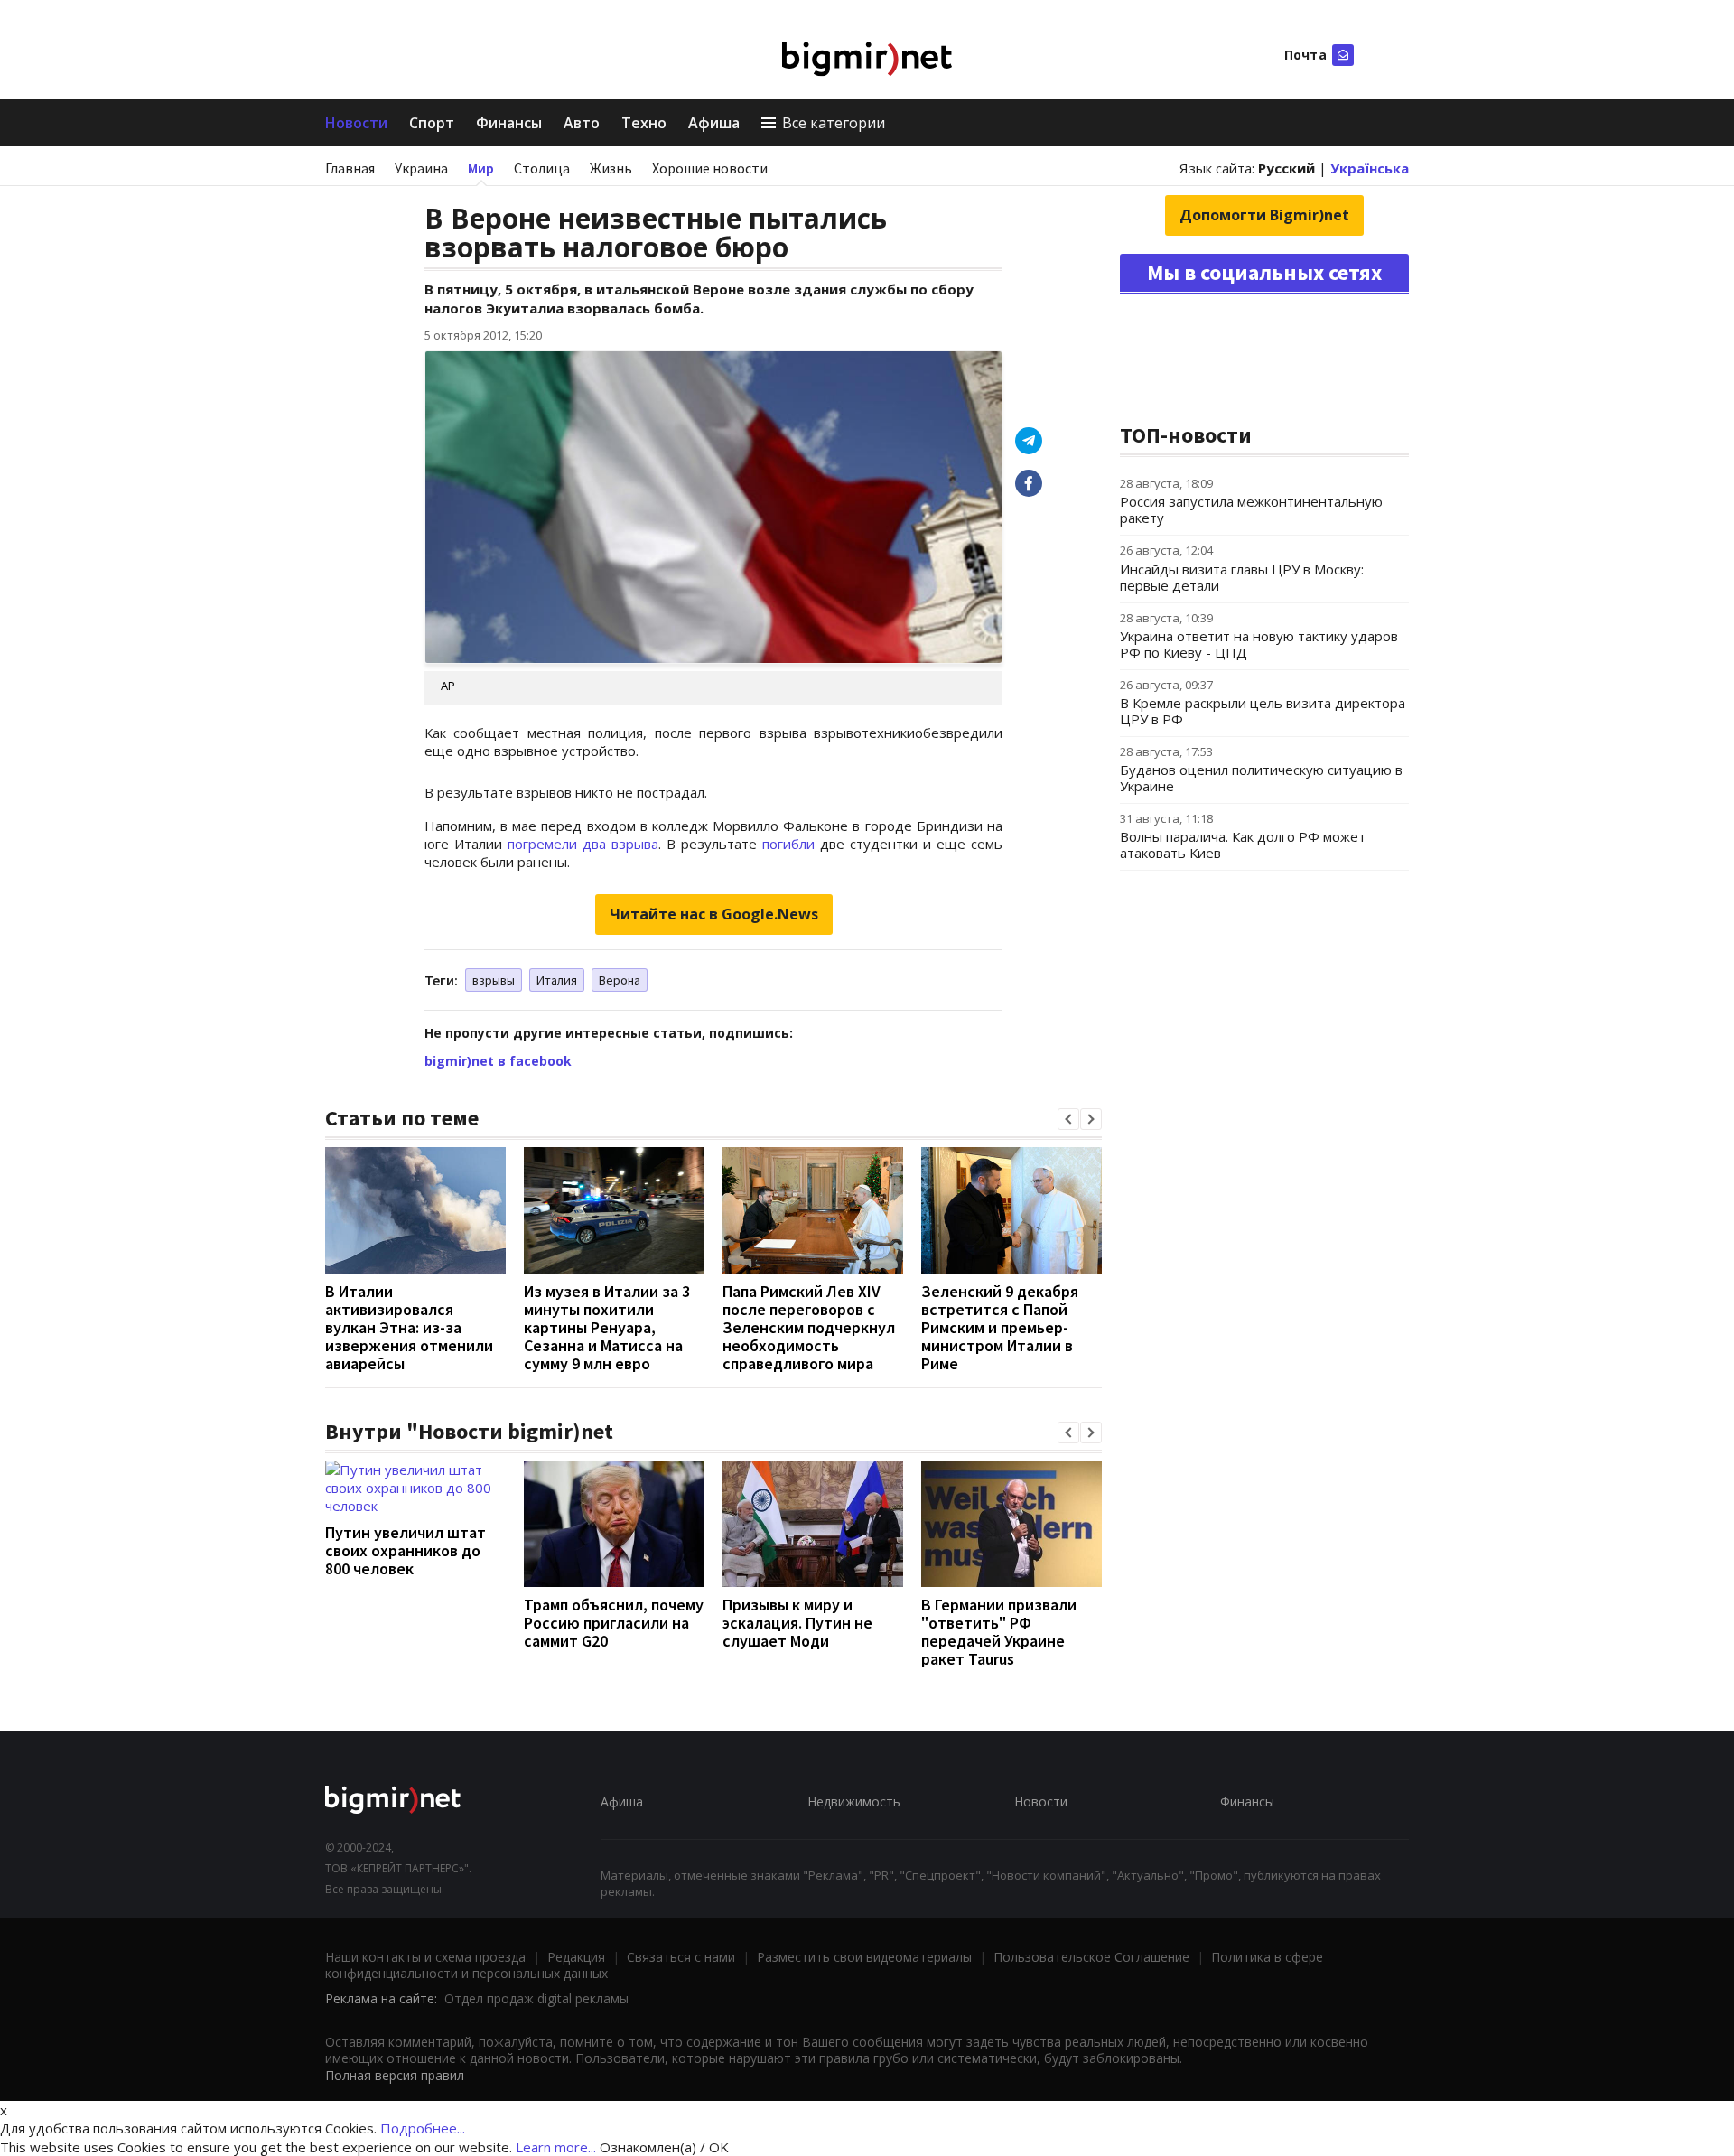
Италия (557, 980)
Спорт (432, 123)
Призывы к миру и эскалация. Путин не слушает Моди (797, 1623)
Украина (421, 168)
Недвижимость (854, 1801)
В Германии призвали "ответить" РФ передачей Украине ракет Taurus (999, 1632)
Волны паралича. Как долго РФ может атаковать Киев (1243, 845)
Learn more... (556, 2147)
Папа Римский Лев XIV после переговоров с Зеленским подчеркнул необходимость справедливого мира (809, 1327)
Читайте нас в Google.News (714, 914)
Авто (582, 123)
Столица (542, 168)
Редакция (576, 1957)
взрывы (494, 980)
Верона (620, 980)
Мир (481, 168)
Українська (1370, 168)
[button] (1068, 1119)
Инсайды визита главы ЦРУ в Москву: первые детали (1242, 577)
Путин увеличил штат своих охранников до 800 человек (406, 1550)
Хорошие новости (710, 168)
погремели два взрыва (583, 844)
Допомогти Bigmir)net (1264, 215)
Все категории (834, 123)
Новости (356, 123)
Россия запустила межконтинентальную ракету (1251, 509)
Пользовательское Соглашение (1091, 1957)
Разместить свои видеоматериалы (864, 1957)
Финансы (509, 123)
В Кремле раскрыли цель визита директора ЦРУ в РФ (1263, 711)
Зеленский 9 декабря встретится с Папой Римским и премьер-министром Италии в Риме (1000, 1327)
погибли (788, 844)
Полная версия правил (395, 2075)
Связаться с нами (681, 1957)
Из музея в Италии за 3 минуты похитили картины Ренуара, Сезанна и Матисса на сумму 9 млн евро (607, 1327)
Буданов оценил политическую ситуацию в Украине (1261, 778)
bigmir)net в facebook (498, 1061)
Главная (350, 168)
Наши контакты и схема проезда (425, 1957)
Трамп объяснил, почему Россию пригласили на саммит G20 (614, 1623)
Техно (644, 123)
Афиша (714, 123)
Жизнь (611, 168)
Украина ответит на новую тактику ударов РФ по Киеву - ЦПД (1259, 644)
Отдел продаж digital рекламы (536, 1998)
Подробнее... (423, 2128)
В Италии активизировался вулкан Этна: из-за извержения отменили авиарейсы (409, 1327)
